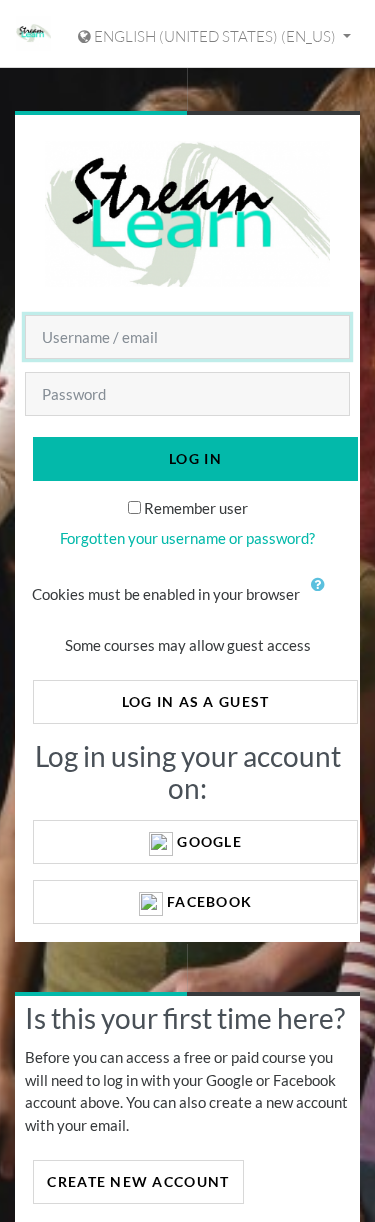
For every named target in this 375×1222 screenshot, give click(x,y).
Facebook (208, 901)
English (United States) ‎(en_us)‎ (215, 36)
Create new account (138, 1181)
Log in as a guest (196, 701)
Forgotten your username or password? (187, 538)
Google (207, 841)
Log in (195, 458)
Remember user (196, 508)
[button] (323, 596)
